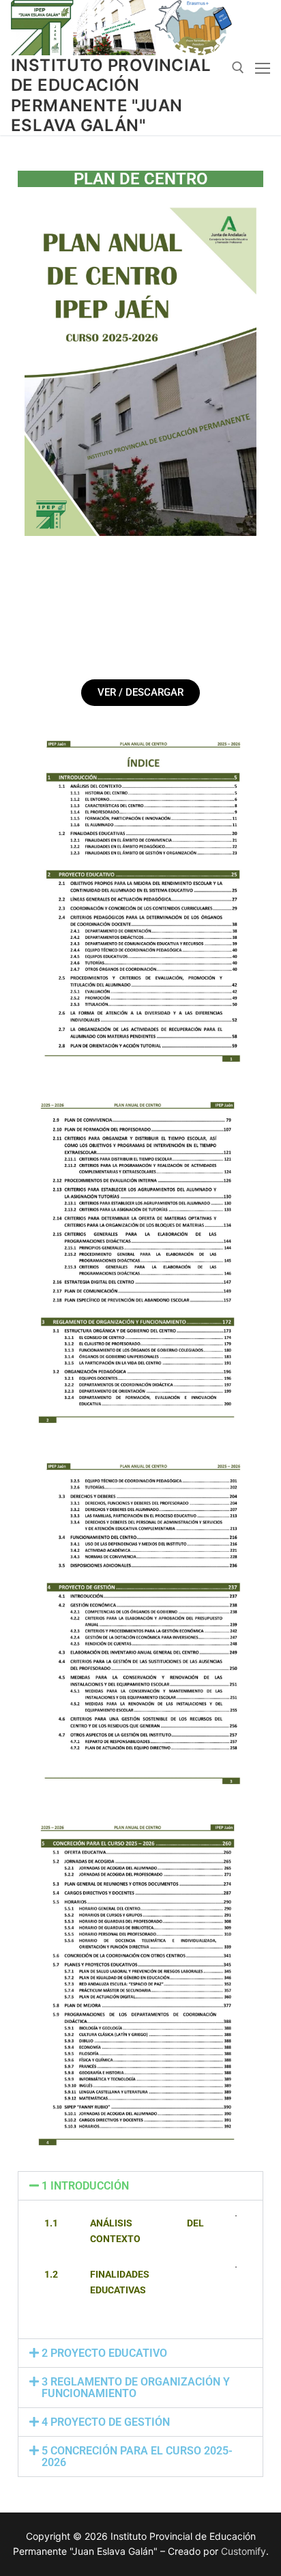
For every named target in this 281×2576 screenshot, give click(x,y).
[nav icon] (263, 68)
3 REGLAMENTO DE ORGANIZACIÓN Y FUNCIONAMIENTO (136, 2388)
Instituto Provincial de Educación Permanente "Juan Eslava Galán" (111, 95)
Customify (243, 2551)
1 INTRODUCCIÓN (85, 2186)
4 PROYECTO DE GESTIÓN (106, 2422)
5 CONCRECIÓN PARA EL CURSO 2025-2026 (137, 2457)
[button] (140, 2186)
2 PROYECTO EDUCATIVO (104, 2353)
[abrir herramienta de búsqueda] (238, 68)
